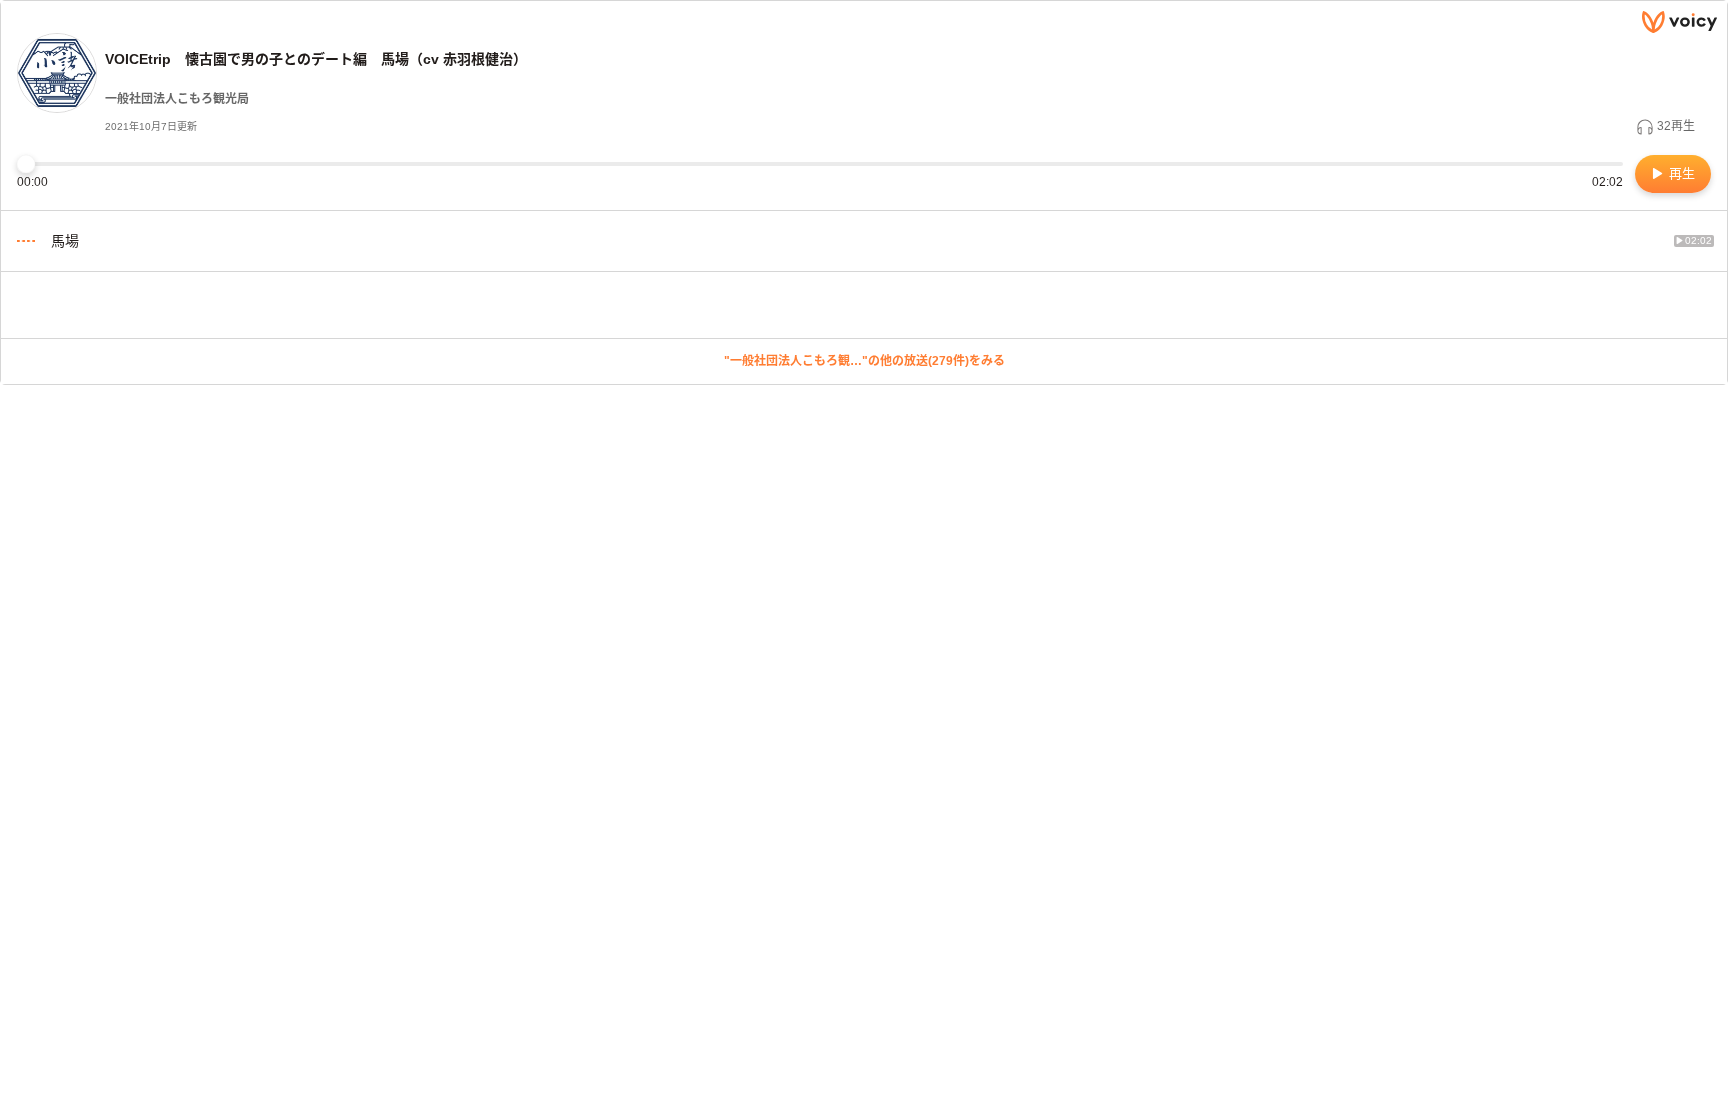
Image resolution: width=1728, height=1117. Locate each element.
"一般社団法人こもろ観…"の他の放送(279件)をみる (864, 361)
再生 (1680, 173)
